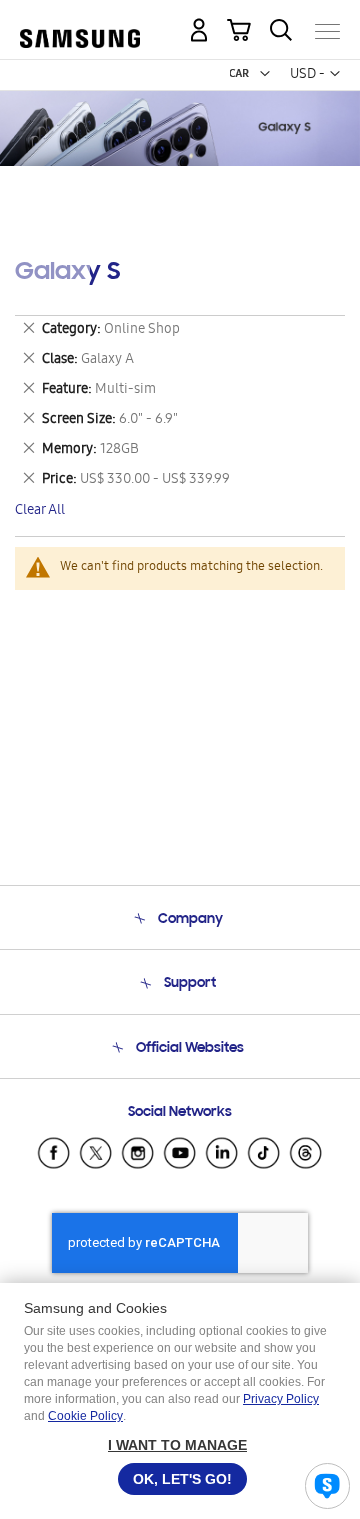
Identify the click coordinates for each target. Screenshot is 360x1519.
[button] (265, 74)
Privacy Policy (281, 1399)
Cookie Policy (85, 1416)
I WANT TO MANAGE (177, 1445)
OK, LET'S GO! (182, 1479)
